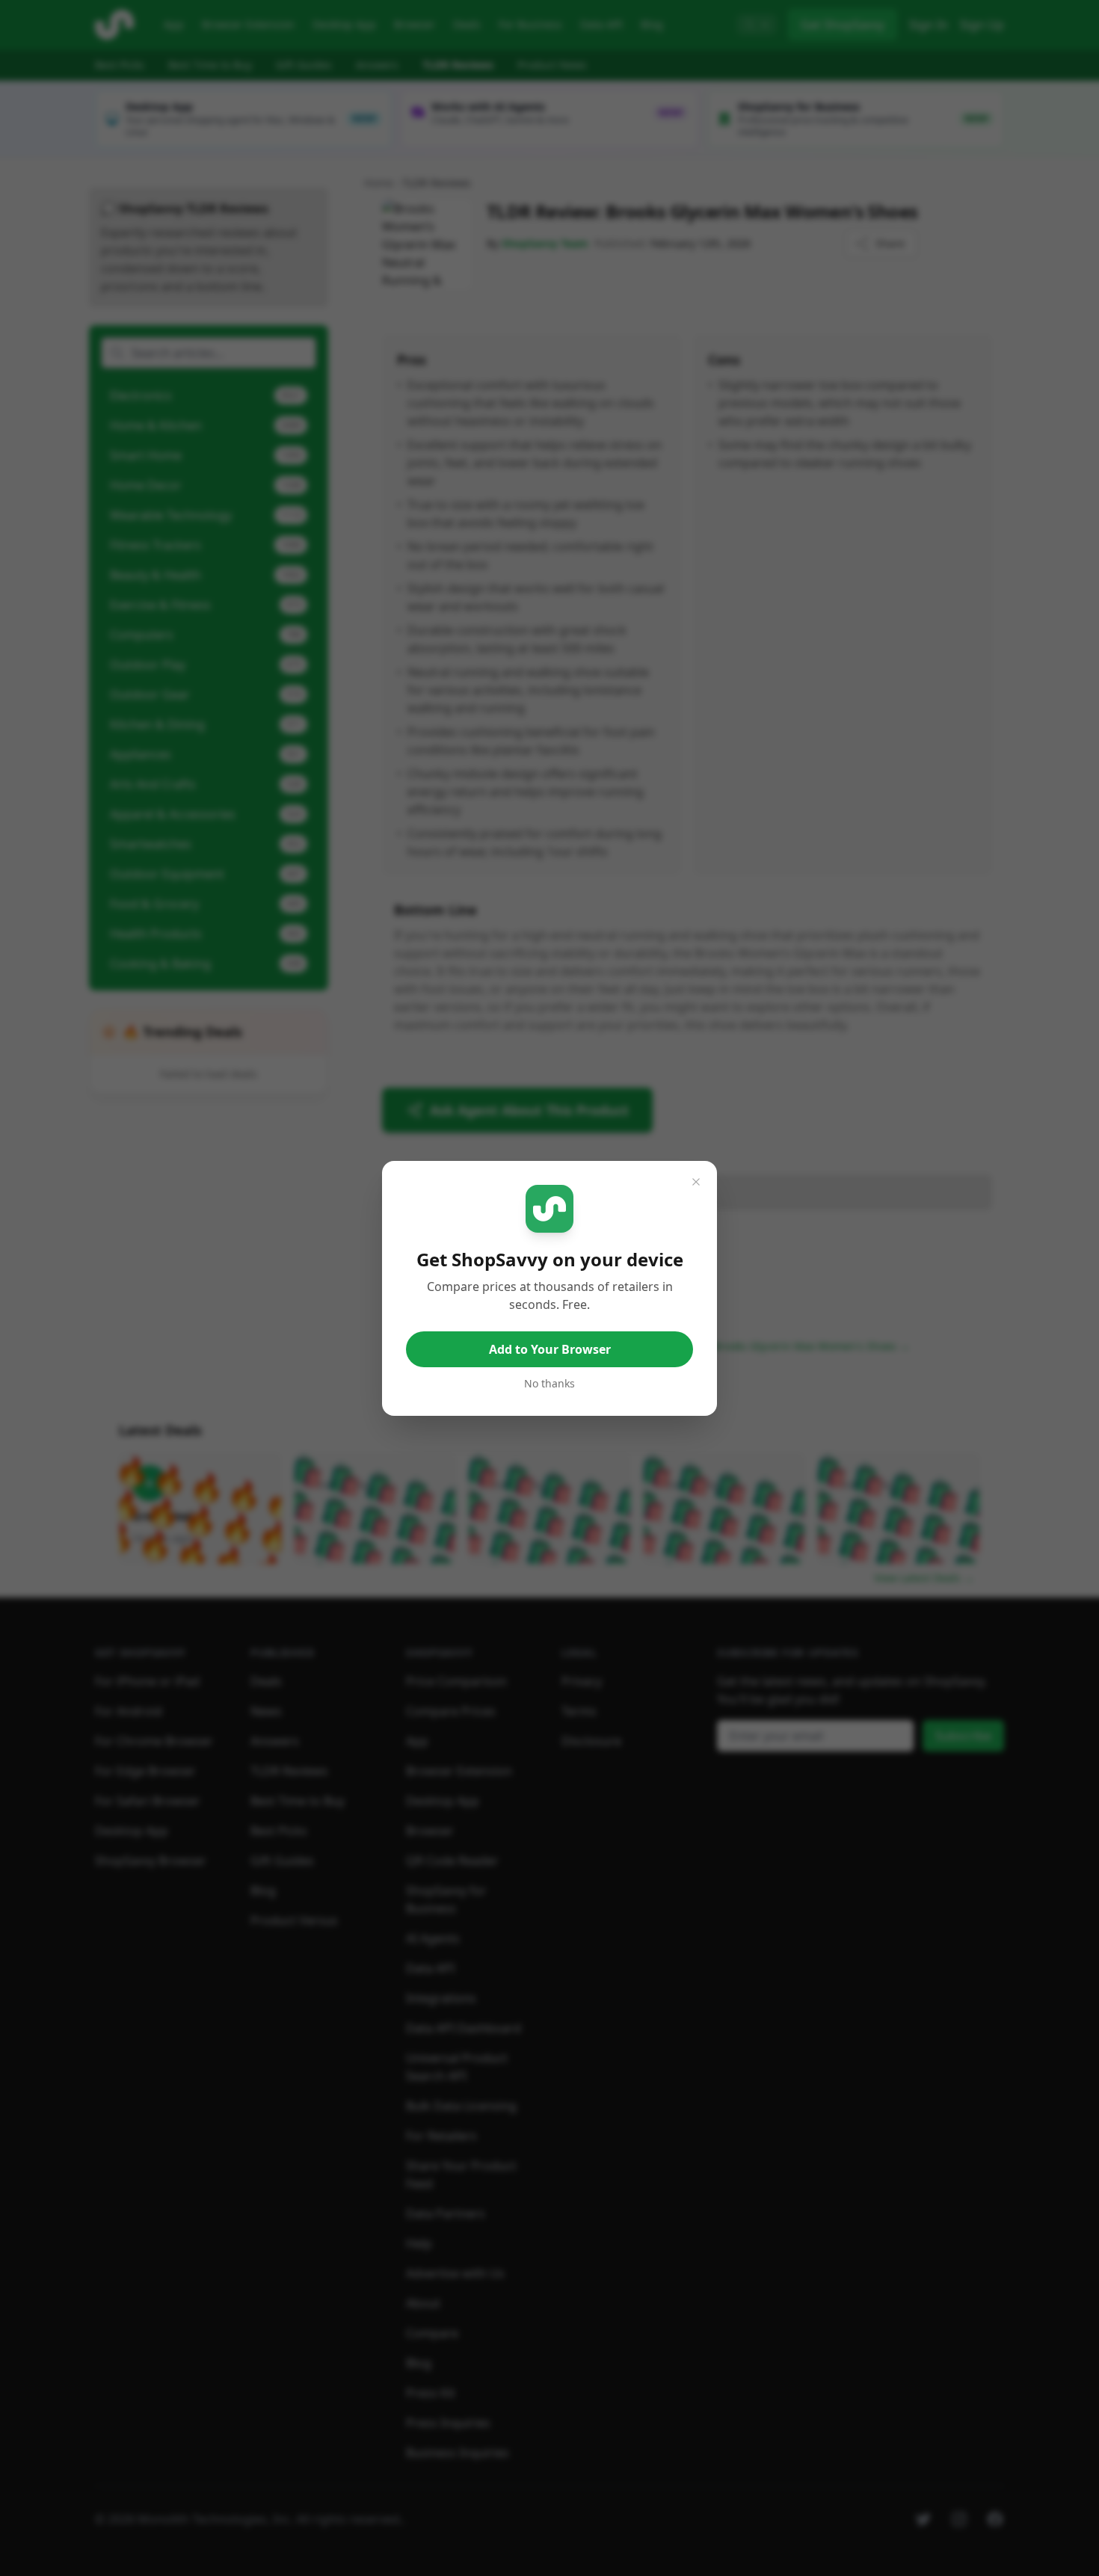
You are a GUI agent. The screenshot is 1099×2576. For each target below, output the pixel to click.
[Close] (696, 1182)
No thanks (549, 1383)
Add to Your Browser (550, 1349)
